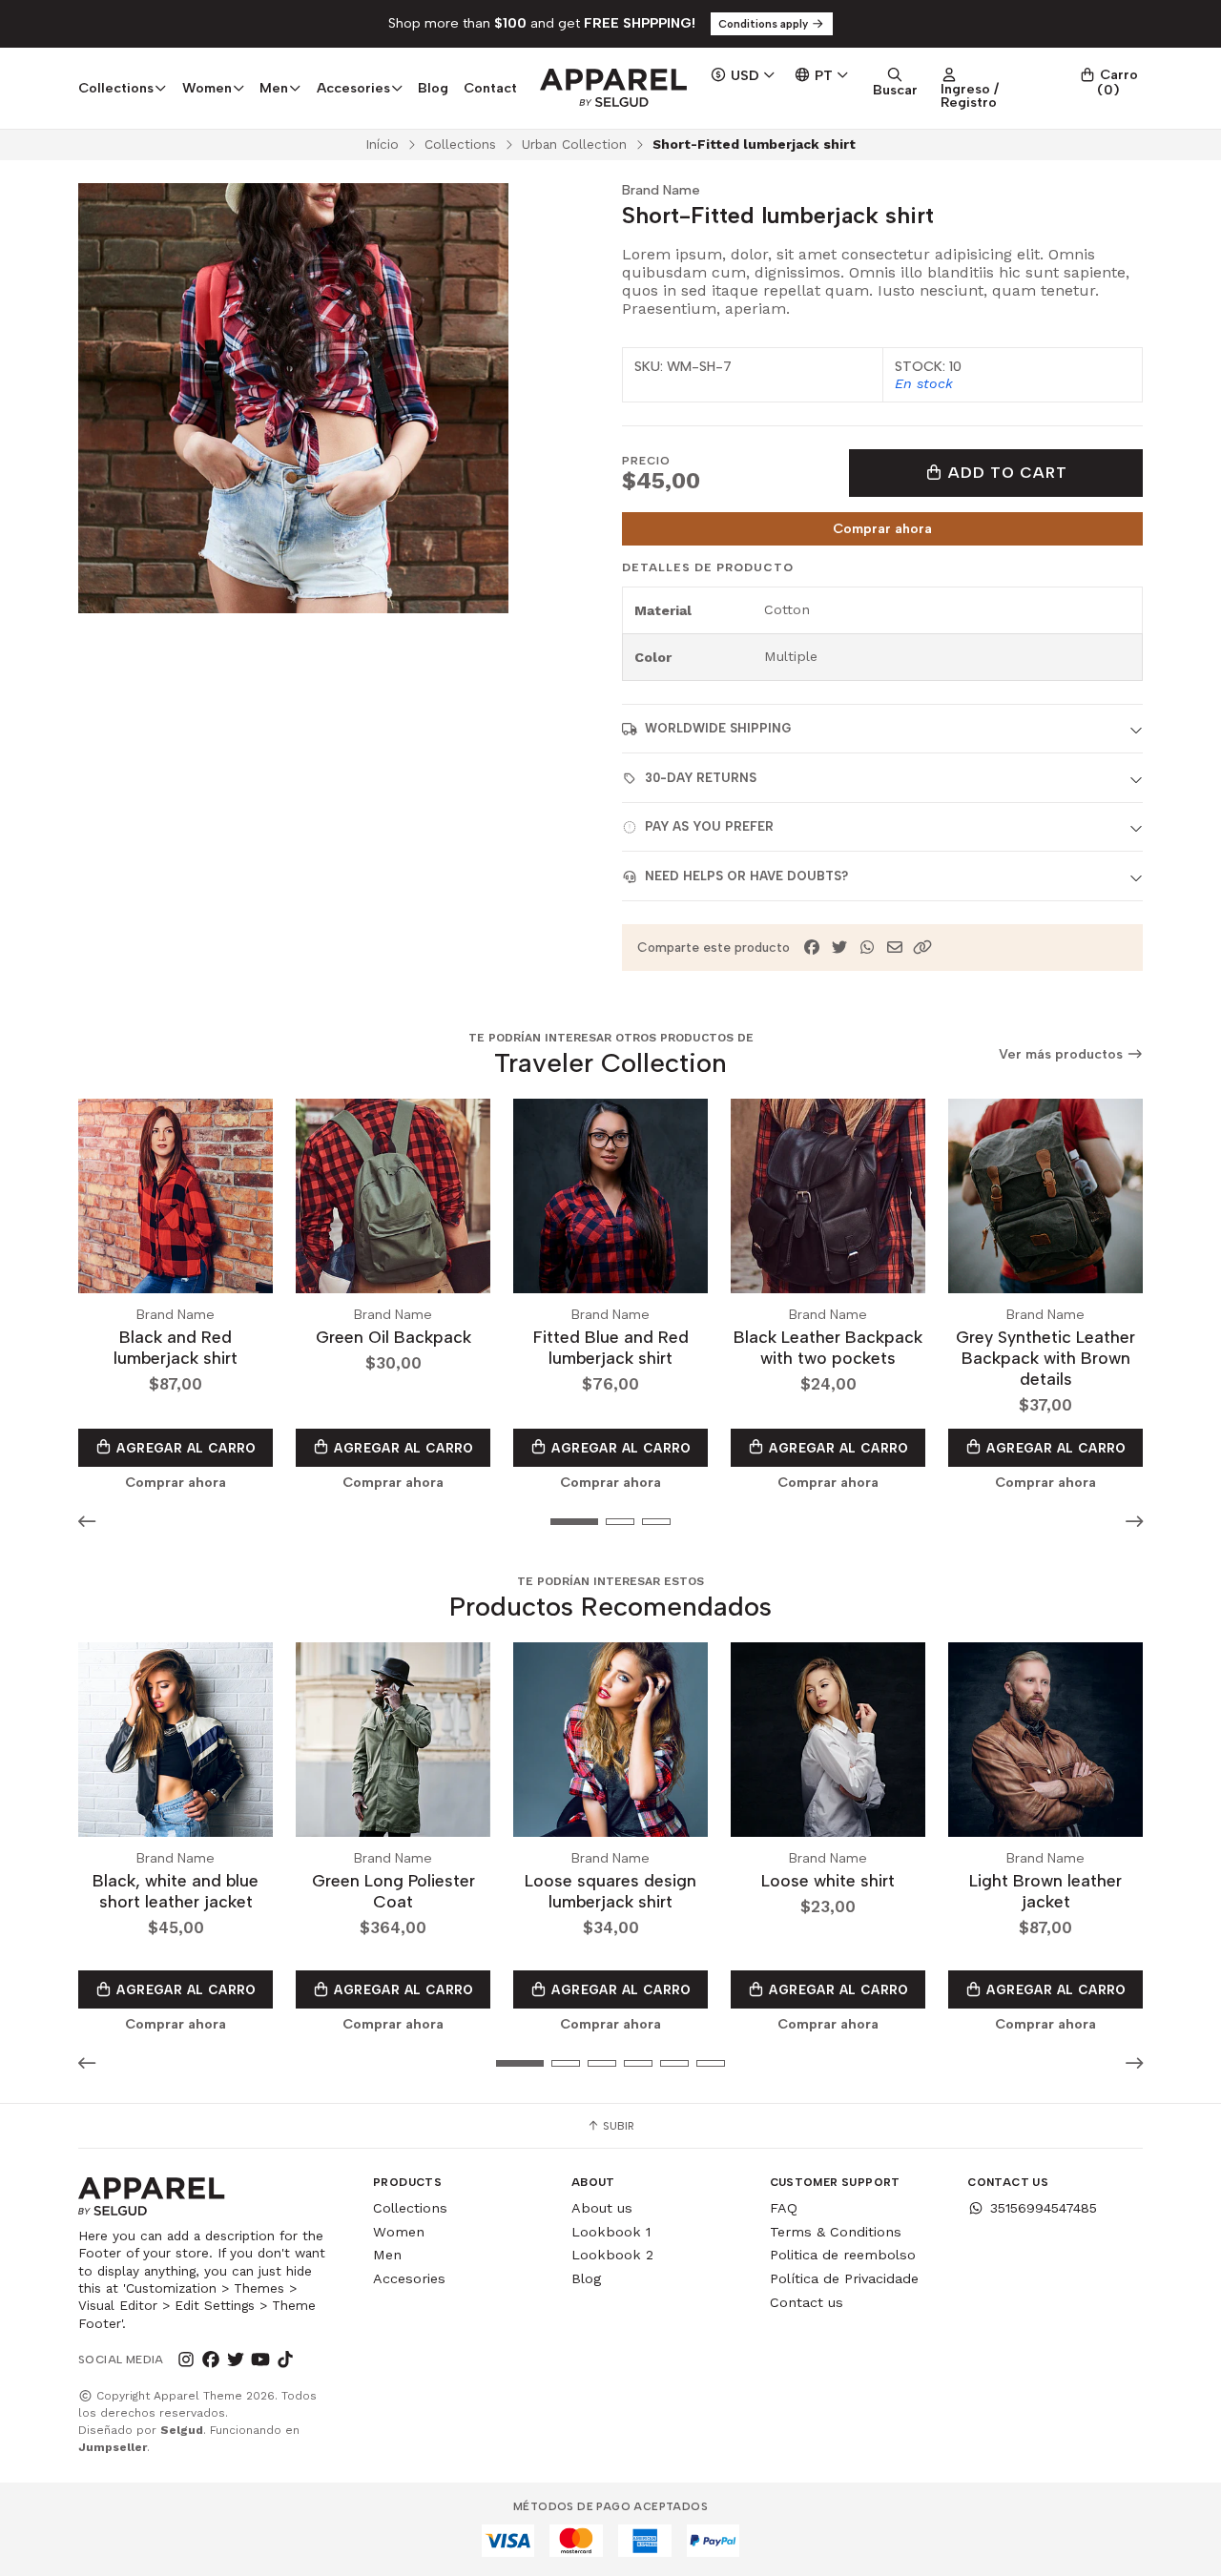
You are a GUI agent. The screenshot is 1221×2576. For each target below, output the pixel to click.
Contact (490, 88)
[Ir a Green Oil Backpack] (393, 1196)
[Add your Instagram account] (186, 2360)
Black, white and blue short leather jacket (176, 1891)
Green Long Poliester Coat (393, 1891)
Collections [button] (116, 88)
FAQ (784, 2208)
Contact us (807, 2302)
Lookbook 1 (611, 2232)
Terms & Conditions (836, 2232)
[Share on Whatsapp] (867, 948)
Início (382, 144)
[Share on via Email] (895, 948)
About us (602, 2208)
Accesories (409, 2278)
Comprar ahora (882, 528)
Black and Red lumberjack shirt (176, 1347)
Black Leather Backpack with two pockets (828, 1347)
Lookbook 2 (612, 2255)
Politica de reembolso (843, 2255)
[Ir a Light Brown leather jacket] (1045, 1740)
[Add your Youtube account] (260, 2360)
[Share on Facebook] (812, 948)
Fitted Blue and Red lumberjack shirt (611, 1347)
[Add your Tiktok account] (285, 2360)
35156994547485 (1044, 2208)
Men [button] (274, 88)
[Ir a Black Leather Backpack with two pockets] (828, 1196)
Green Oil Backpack (393, 1337)
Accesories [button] (353, 88)
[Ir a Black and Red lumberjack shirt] (176, 1196)
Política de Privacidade (844, 2278)
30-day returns (701, 778)
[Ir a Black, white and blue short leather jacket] (176, 1740)
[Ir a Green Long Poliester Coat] (393, 1740)
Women (399, 2232)
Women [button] (207, 88)
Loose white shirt (828, 1880)
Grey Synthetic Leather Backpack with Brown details (1045, 1358)
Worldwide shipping (718, 728)
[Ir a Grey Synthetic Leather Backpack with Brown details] (1045, 1196)
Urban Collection (574, 144)
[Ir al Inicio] (613, 88)
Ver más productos (1063, 1054)
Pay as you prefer (709, 826)
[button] (922, 948)
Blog (433, 88)
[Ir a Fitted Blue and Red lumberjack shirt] (610, 1196)
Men (387, 2255)
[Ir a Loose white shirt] (828, 1740)
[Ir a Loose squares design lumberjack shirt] (610, 1740)
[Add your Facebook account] (211, 2360)
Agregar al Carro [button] (185, 1448)
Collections (460, 144)
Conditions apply (765, 24)
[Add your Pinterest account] (310, 2360)
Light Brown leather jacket (1045, 1891)
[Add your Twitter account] (236, 2360)
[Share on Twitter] (839, 948)
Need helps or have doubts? (746, 876)
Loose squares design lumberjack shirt (610, 1891)
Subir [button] (617, 2126)
